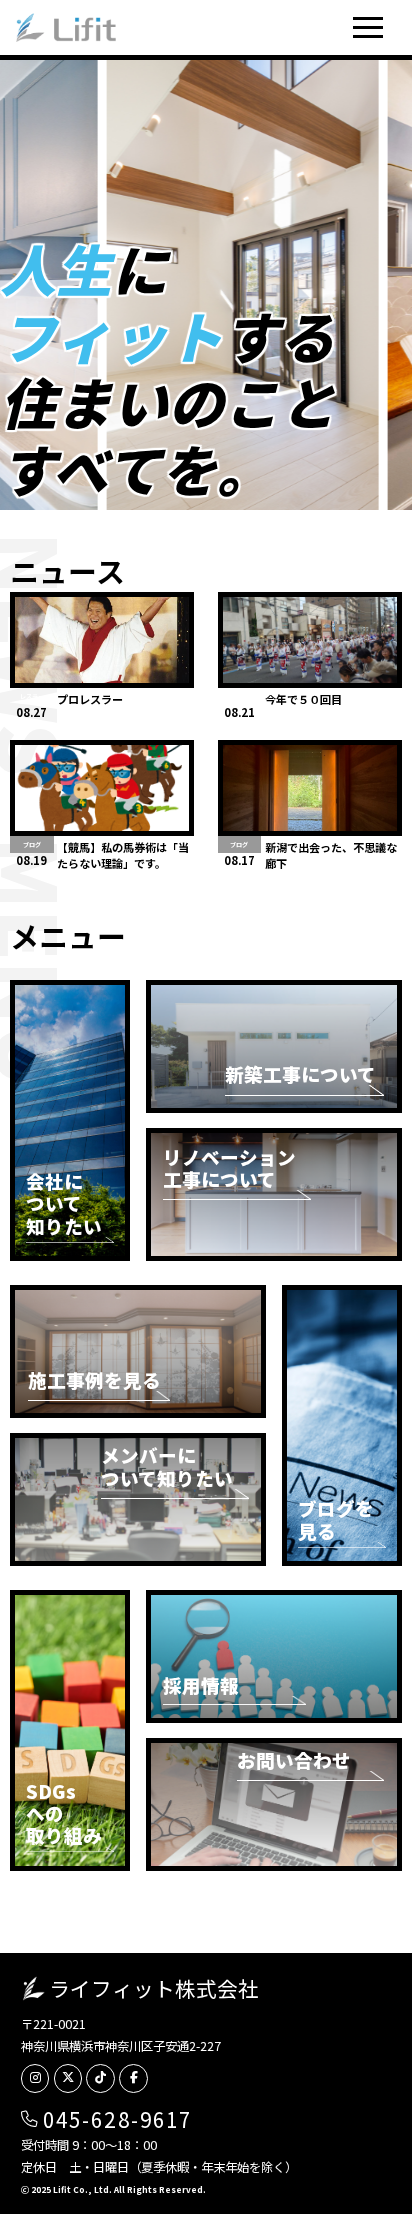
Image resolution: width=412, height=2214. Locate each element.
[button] (368, 27)
